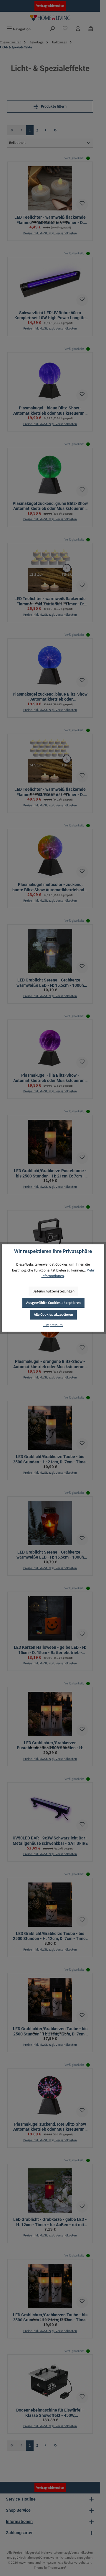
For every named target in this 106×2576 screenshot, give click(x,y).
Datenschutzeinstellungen (53, 1291)
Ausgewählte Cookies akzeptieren (53, 1303)
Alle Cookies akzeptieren (53, 1315)
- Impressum (53, 1325)
